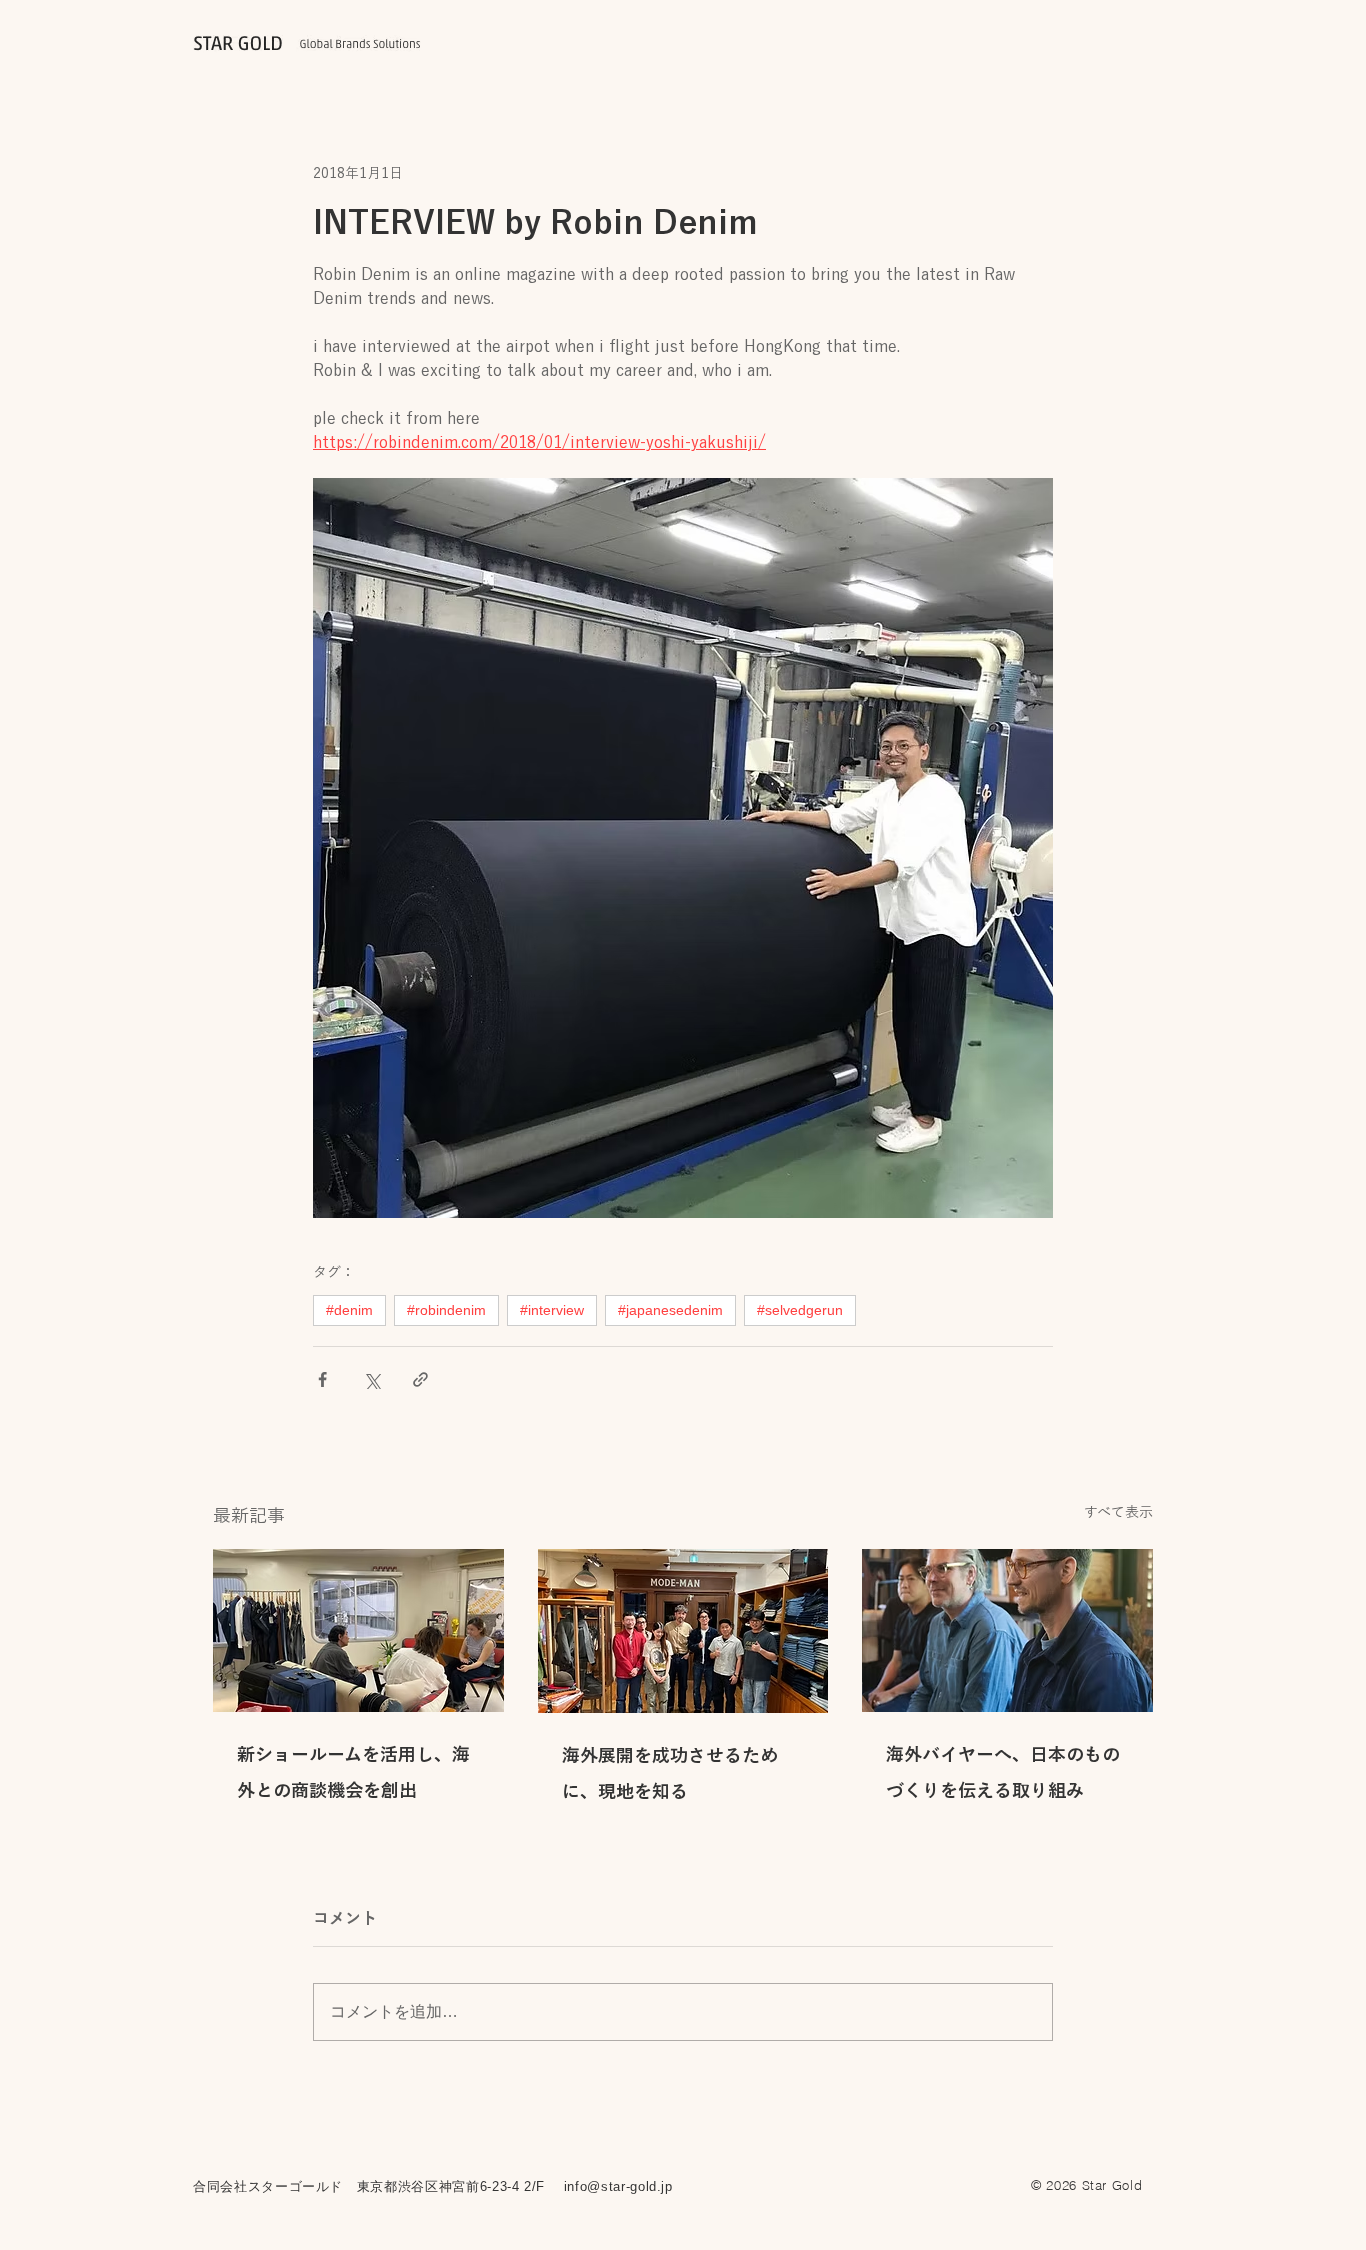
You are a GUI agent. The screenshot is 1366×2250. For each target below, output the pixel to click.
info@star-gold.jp (618, 2186)
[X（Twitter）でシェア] (371, 1379)
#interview (552, 1310)
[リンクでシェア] (420, 1379)
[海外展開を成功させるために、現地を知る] (683, 1631)
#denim (349, 1310)
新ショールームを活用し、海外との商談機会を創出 (353, 1772)
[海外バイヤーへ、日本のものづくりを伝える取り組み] (1007, 1630)
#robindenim (446, 1310)
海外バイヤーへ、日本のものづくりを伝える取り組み (1003, 1772)
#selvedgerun (800, 1310)
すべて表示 (1118, 1512)
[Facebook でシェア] (322, 1379)
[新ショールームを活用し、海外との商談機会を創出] (358, 1630)
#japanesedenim (670, 1310)
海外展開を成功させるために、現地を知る (670, 1773)
